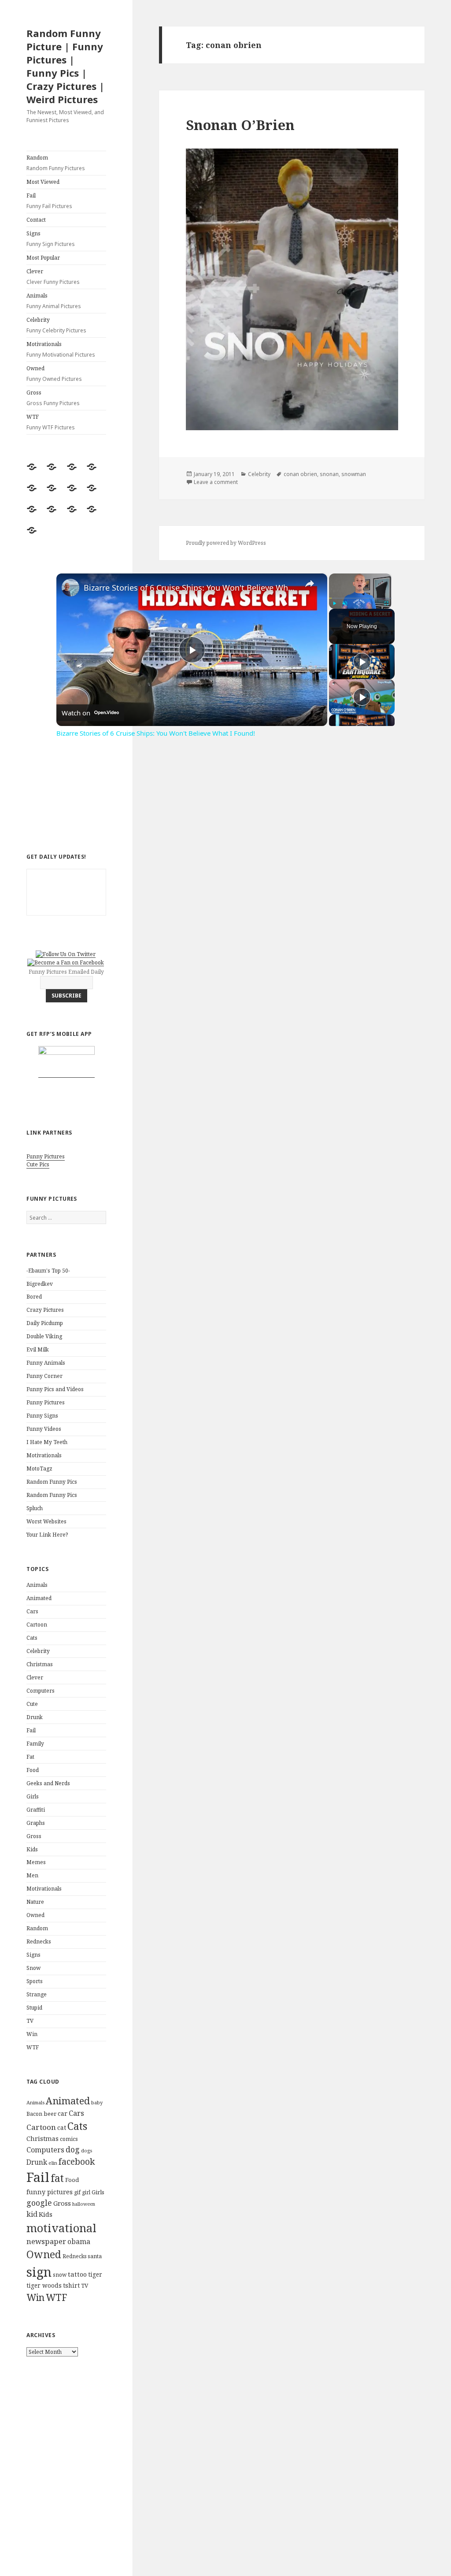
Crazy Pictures (45, 1310)
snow (60, 2275)
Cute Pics (38, 1164)
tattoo (77, 2274)
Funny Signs (42, 1416)
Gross (53, 398)
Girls (33, 1796)
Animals (54, 301)
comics (69, 2139)
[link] (70, 588)
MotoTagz (39, 1469)
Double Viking (44, 1336)
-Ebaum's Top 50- (48, 1271)
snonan (329, 474)
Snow (33, 1968)
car (63, 2113)
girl (86, 2192)
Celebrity (56, 325)
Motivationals (61, 349)
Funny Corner (44, 1376)
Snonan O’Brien (240, 125)
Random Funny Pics (52, 1482)
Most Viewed (43, 182)
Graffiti (36, 1810)
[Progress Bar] (360, 598)
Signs (51, 239)
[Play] (334, 603)
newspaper (46, 2241)
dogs (87, 2151)
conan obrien (300, 474)
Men (32, 1875)
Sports (35, 1981)
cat (62, 2127)
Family (35, 1744)
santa (95, 2256)
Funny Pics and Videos (55, 1389)
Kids (32, 1849)
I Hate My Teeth (47, 1442)
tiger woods (44, 2285)
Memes (36, 1862)
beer (50, 2114)
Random (56, 163)
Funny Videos (44, 1429)
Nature (35, 1902)
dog (73, 2149)
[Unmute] (345, 603)
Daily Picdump (45, 1323)
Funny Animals (46, 1363)
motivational (61, 2228)
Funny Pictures (46, 1156)
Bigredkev (40, 1284)
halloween (84, 2204)
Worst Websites (46, 1521)
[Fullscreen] (386, 603)
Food (33, 1770)
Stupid (34, 2008)
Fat (30, 1757)
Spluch (35, 1508)
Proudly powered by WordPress (226, 543)
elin (53, 2163)
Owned (54, 374)
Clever (53, 277)
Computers (41, 1691)
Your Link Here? (47, 1535)
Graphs (36, 1823)
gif (77, 2192)
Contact (36, 220)
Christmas (40, 1664)
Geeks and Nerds (48, 1783)
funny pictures (50, 2192)
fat (57, 2178)
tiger (95, 2274)
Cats (32, 1638)
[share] (310, 584)
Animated (39, 1598)
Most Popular (43, 258)
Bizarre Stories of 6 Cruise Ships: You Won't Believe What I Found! (190, 588)
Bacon (34, 2114)
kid (32, 2214)
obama (79, 2241)
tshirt (71, 2285)
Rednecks (39, 1941)
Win (32, 2034)
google (39, 2203)
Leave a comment (216, 482)
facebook (77, 2161)
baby (97, 2102)
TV (30, 2021)
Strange (37, 1994)
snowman (354, 474)
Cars (32, 1611)
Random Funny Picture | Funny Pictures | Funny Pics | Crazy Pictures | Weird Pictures (65, 66)
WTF (51, 422)
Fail (49, 201)
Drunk (35, 1717)
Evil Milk (38, 1349)
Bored (34, 1297)
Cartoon (37, 1625)
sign (39, 2272)
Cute (32, 1704)
